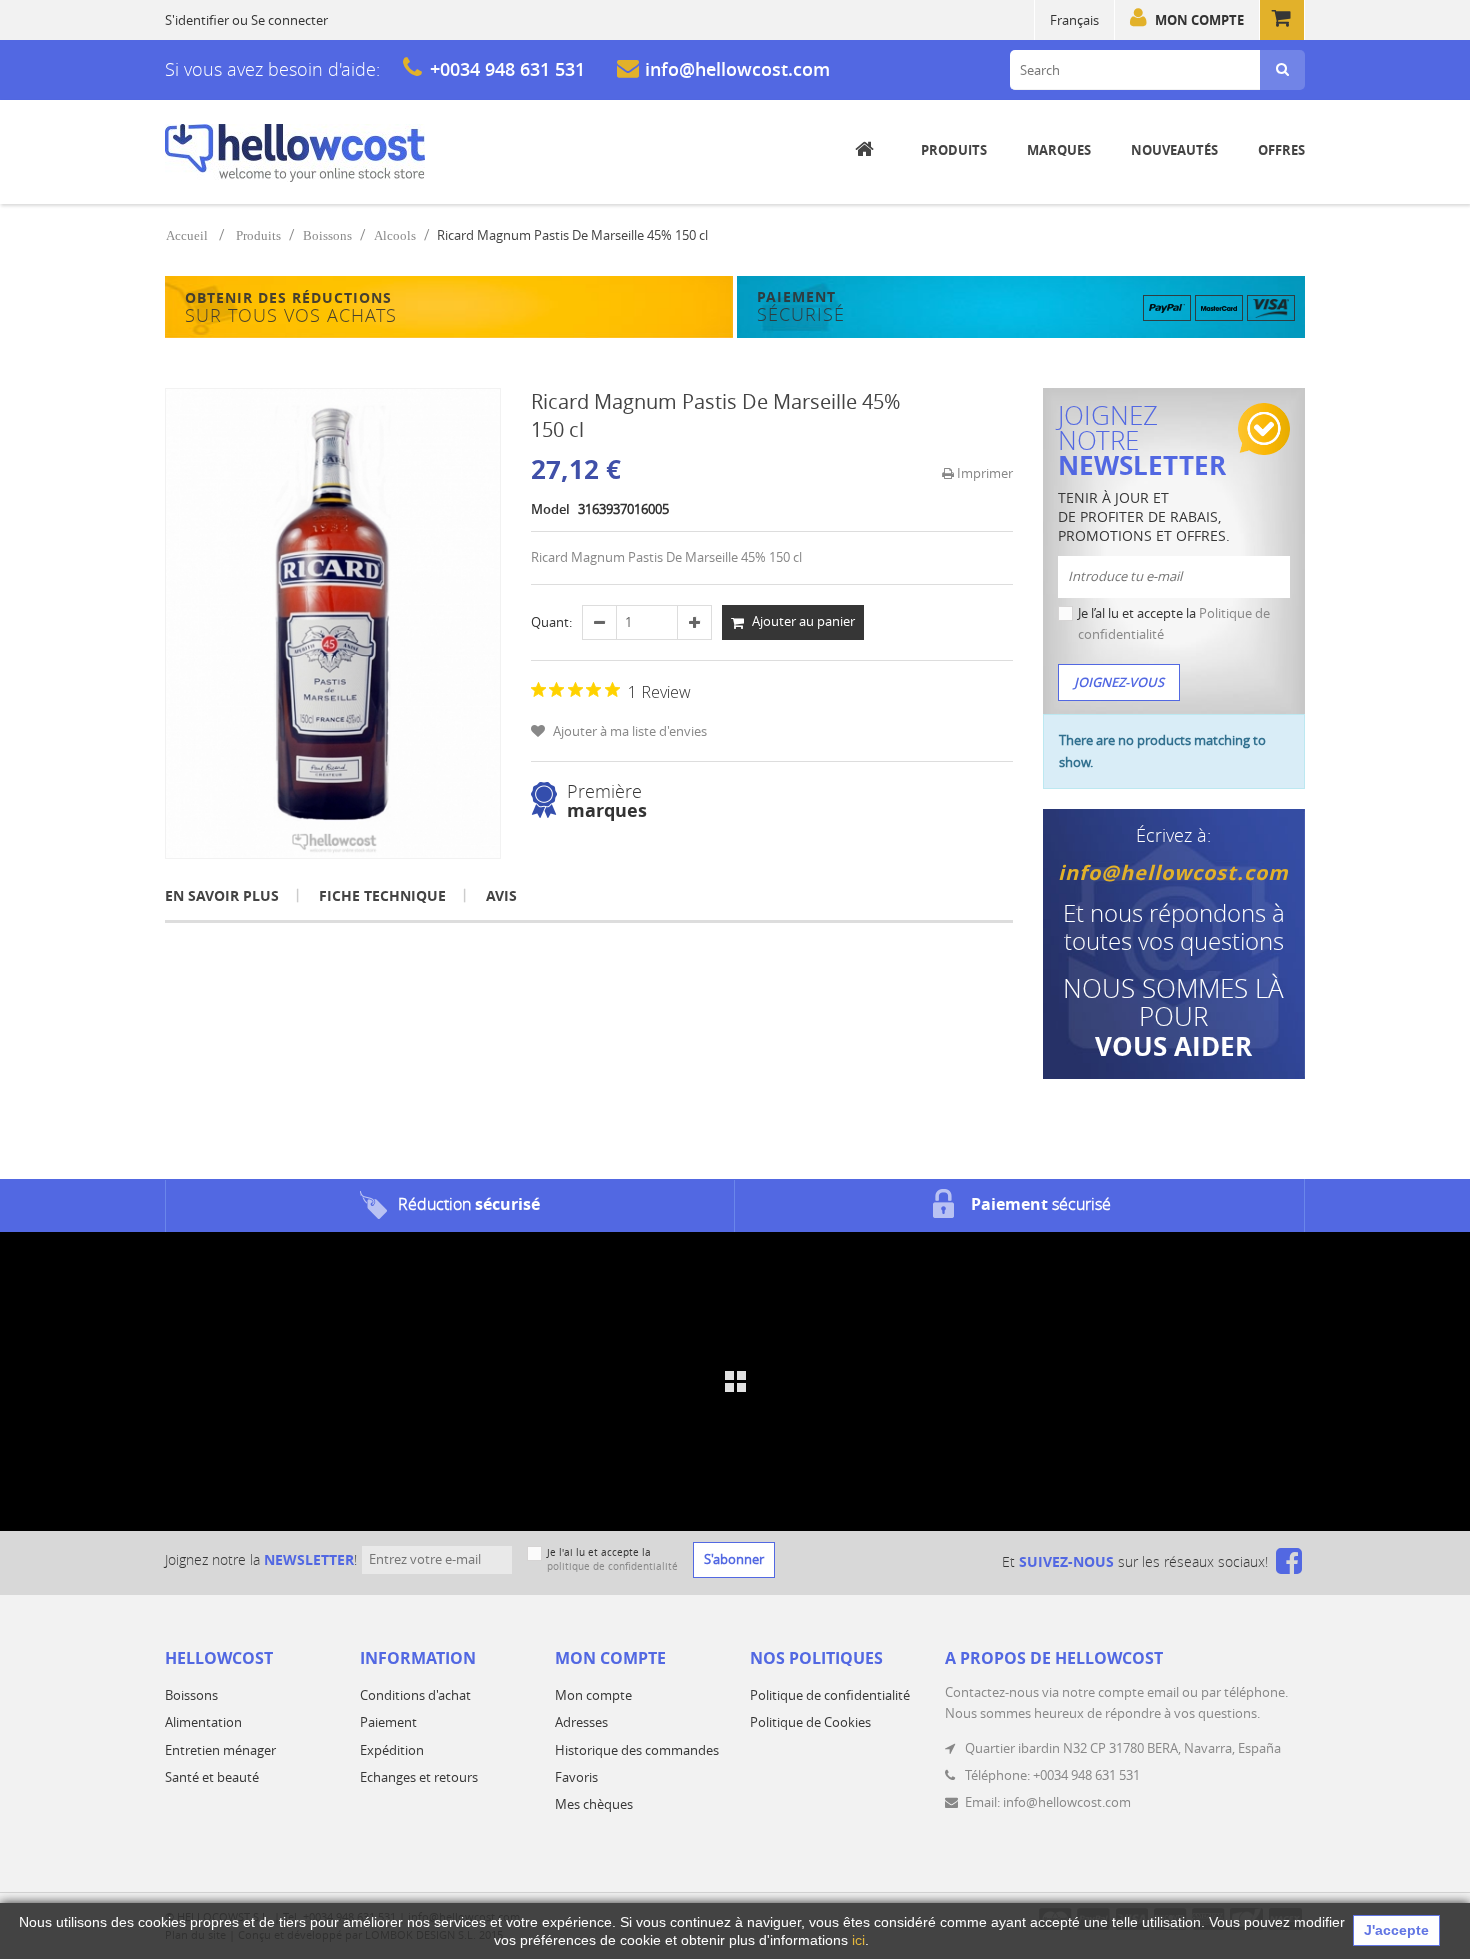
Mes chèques (594, 1804)
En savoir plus (222, 895)
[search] (1282, 70)
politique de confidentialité (612, 1566)
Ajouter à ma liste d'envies (628, 731)
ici (858, 1940)
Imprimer (983, 473)
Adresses (581, 1722)
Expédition (392, 1750)
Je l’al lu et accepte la (1174, 623)
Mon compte (1199, 20)
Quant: (551, 622)
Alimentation (203, 1722)
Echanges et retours (419, 1777)
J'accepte (1396, 1930)
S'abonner (734, 1559)
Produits (258, 235)
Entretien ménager (220, 1750)
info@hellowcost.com (737, 69)
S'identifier (197, 20)
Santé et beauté (212, 1777)
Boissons (327, 235)
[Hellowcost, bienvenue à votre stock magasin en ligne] (295, 153)
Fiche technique (382, 895)
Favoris (576, 1777)
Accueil (187, 235)
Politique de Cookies (810, 1722)
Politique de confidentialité (830, 1695)
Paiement (388, 1722)
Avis (501, 895)
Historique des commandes (637, 1750)
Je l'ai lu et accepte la (612, 1559)
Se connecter (289, 20)
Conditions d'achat (415, 1695)
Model (550, 509)
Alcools (395, 235)
